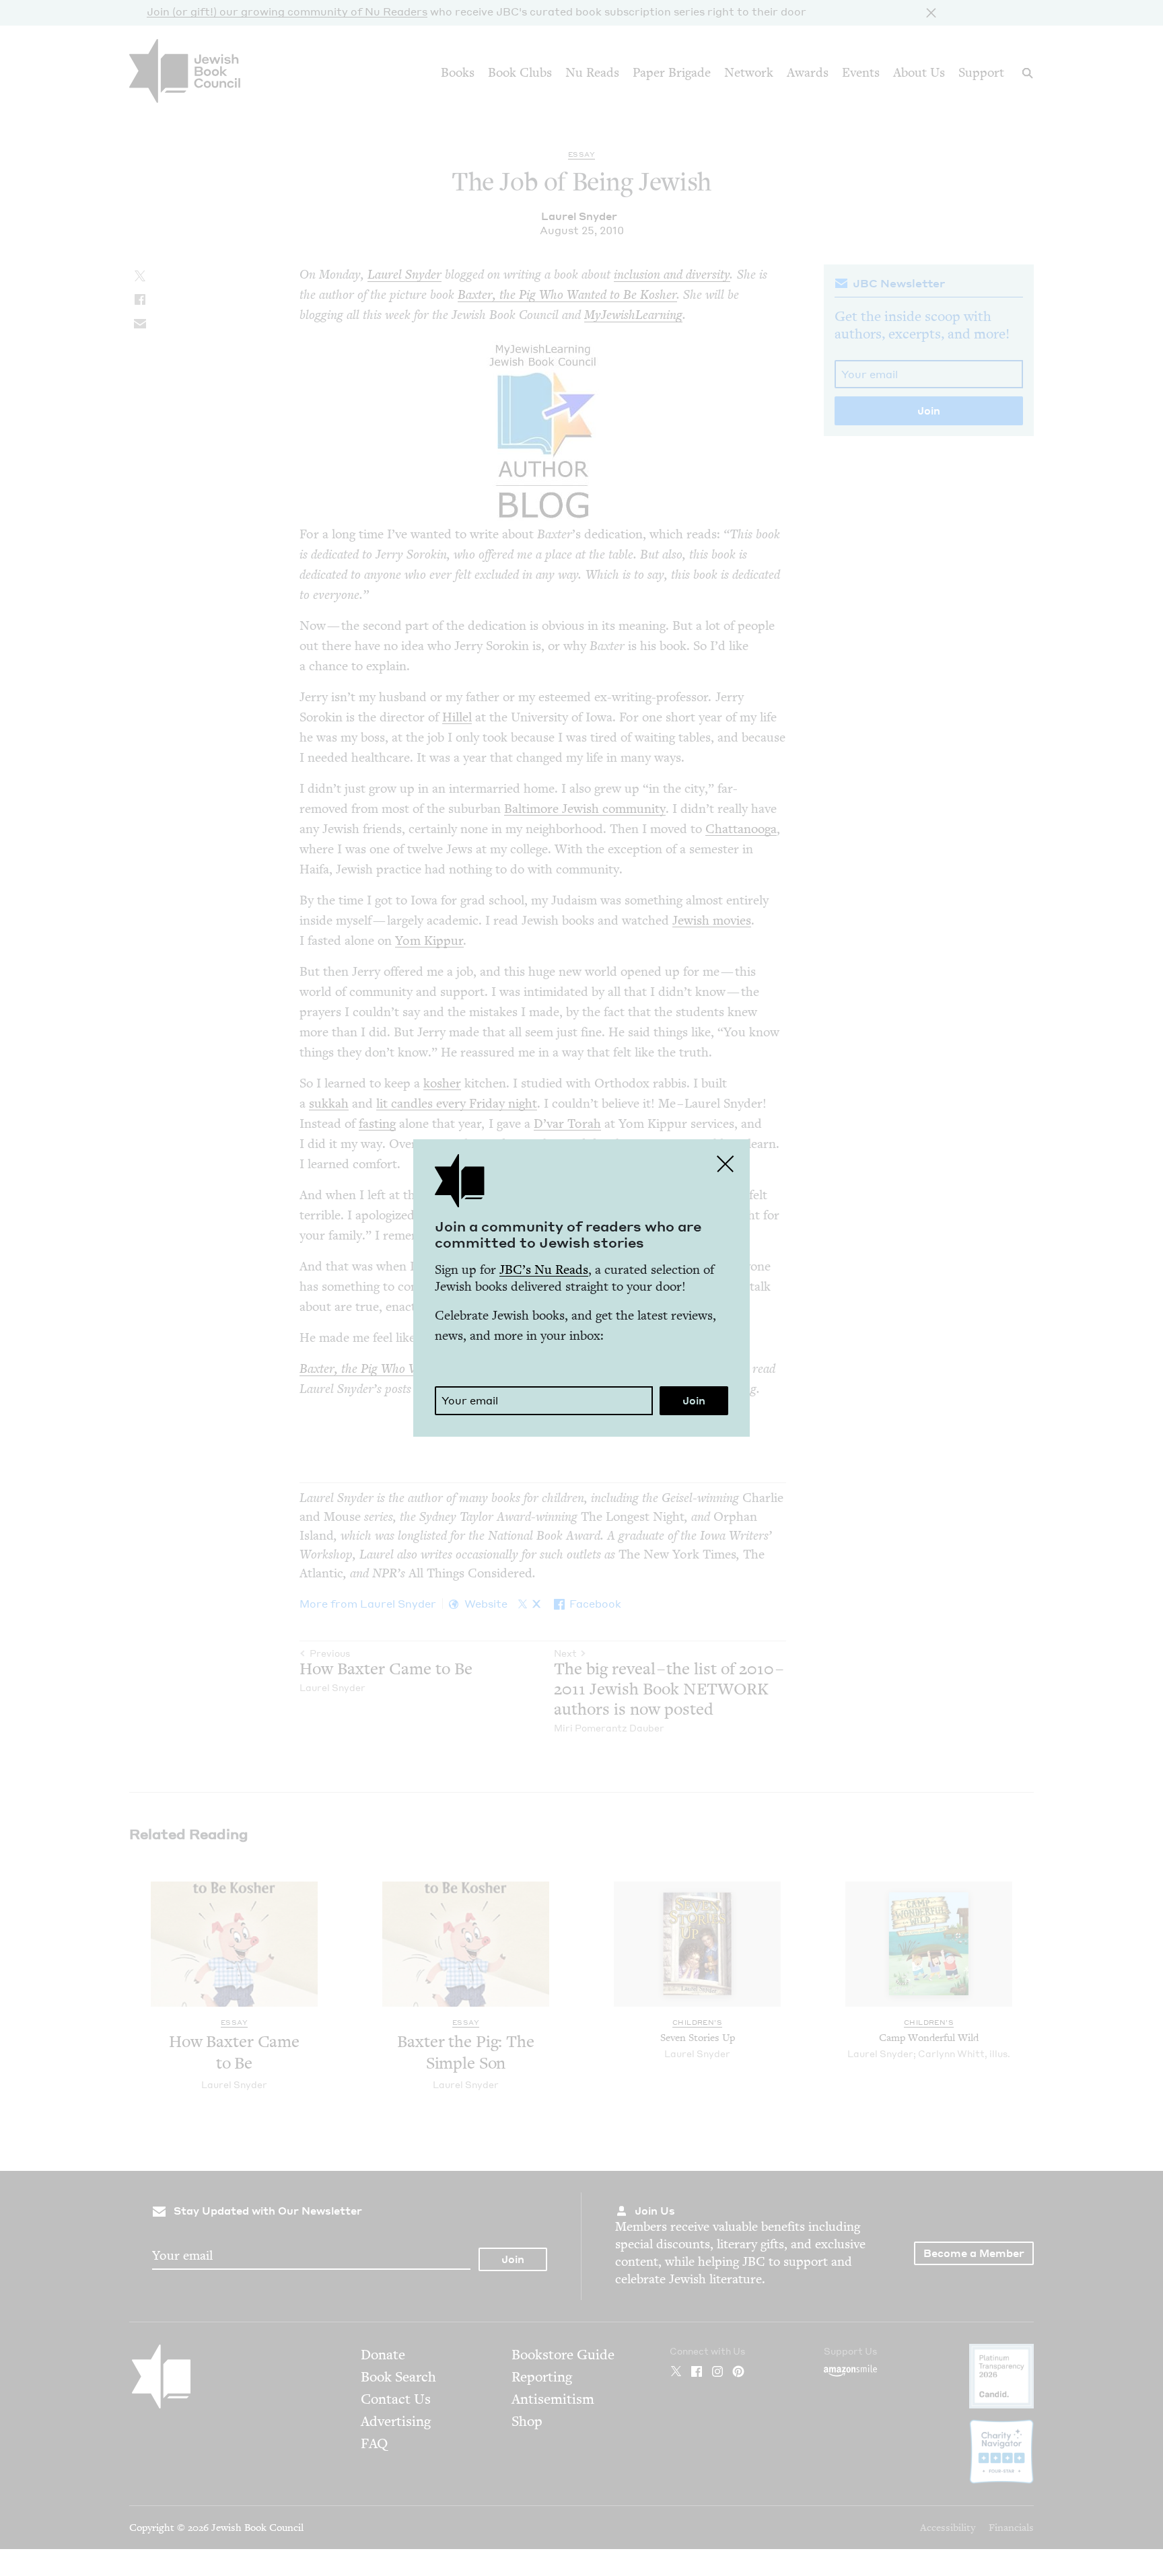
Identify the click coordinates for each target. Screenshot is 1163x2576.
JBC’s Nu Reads (544, 1269)
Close (726, 1164)
